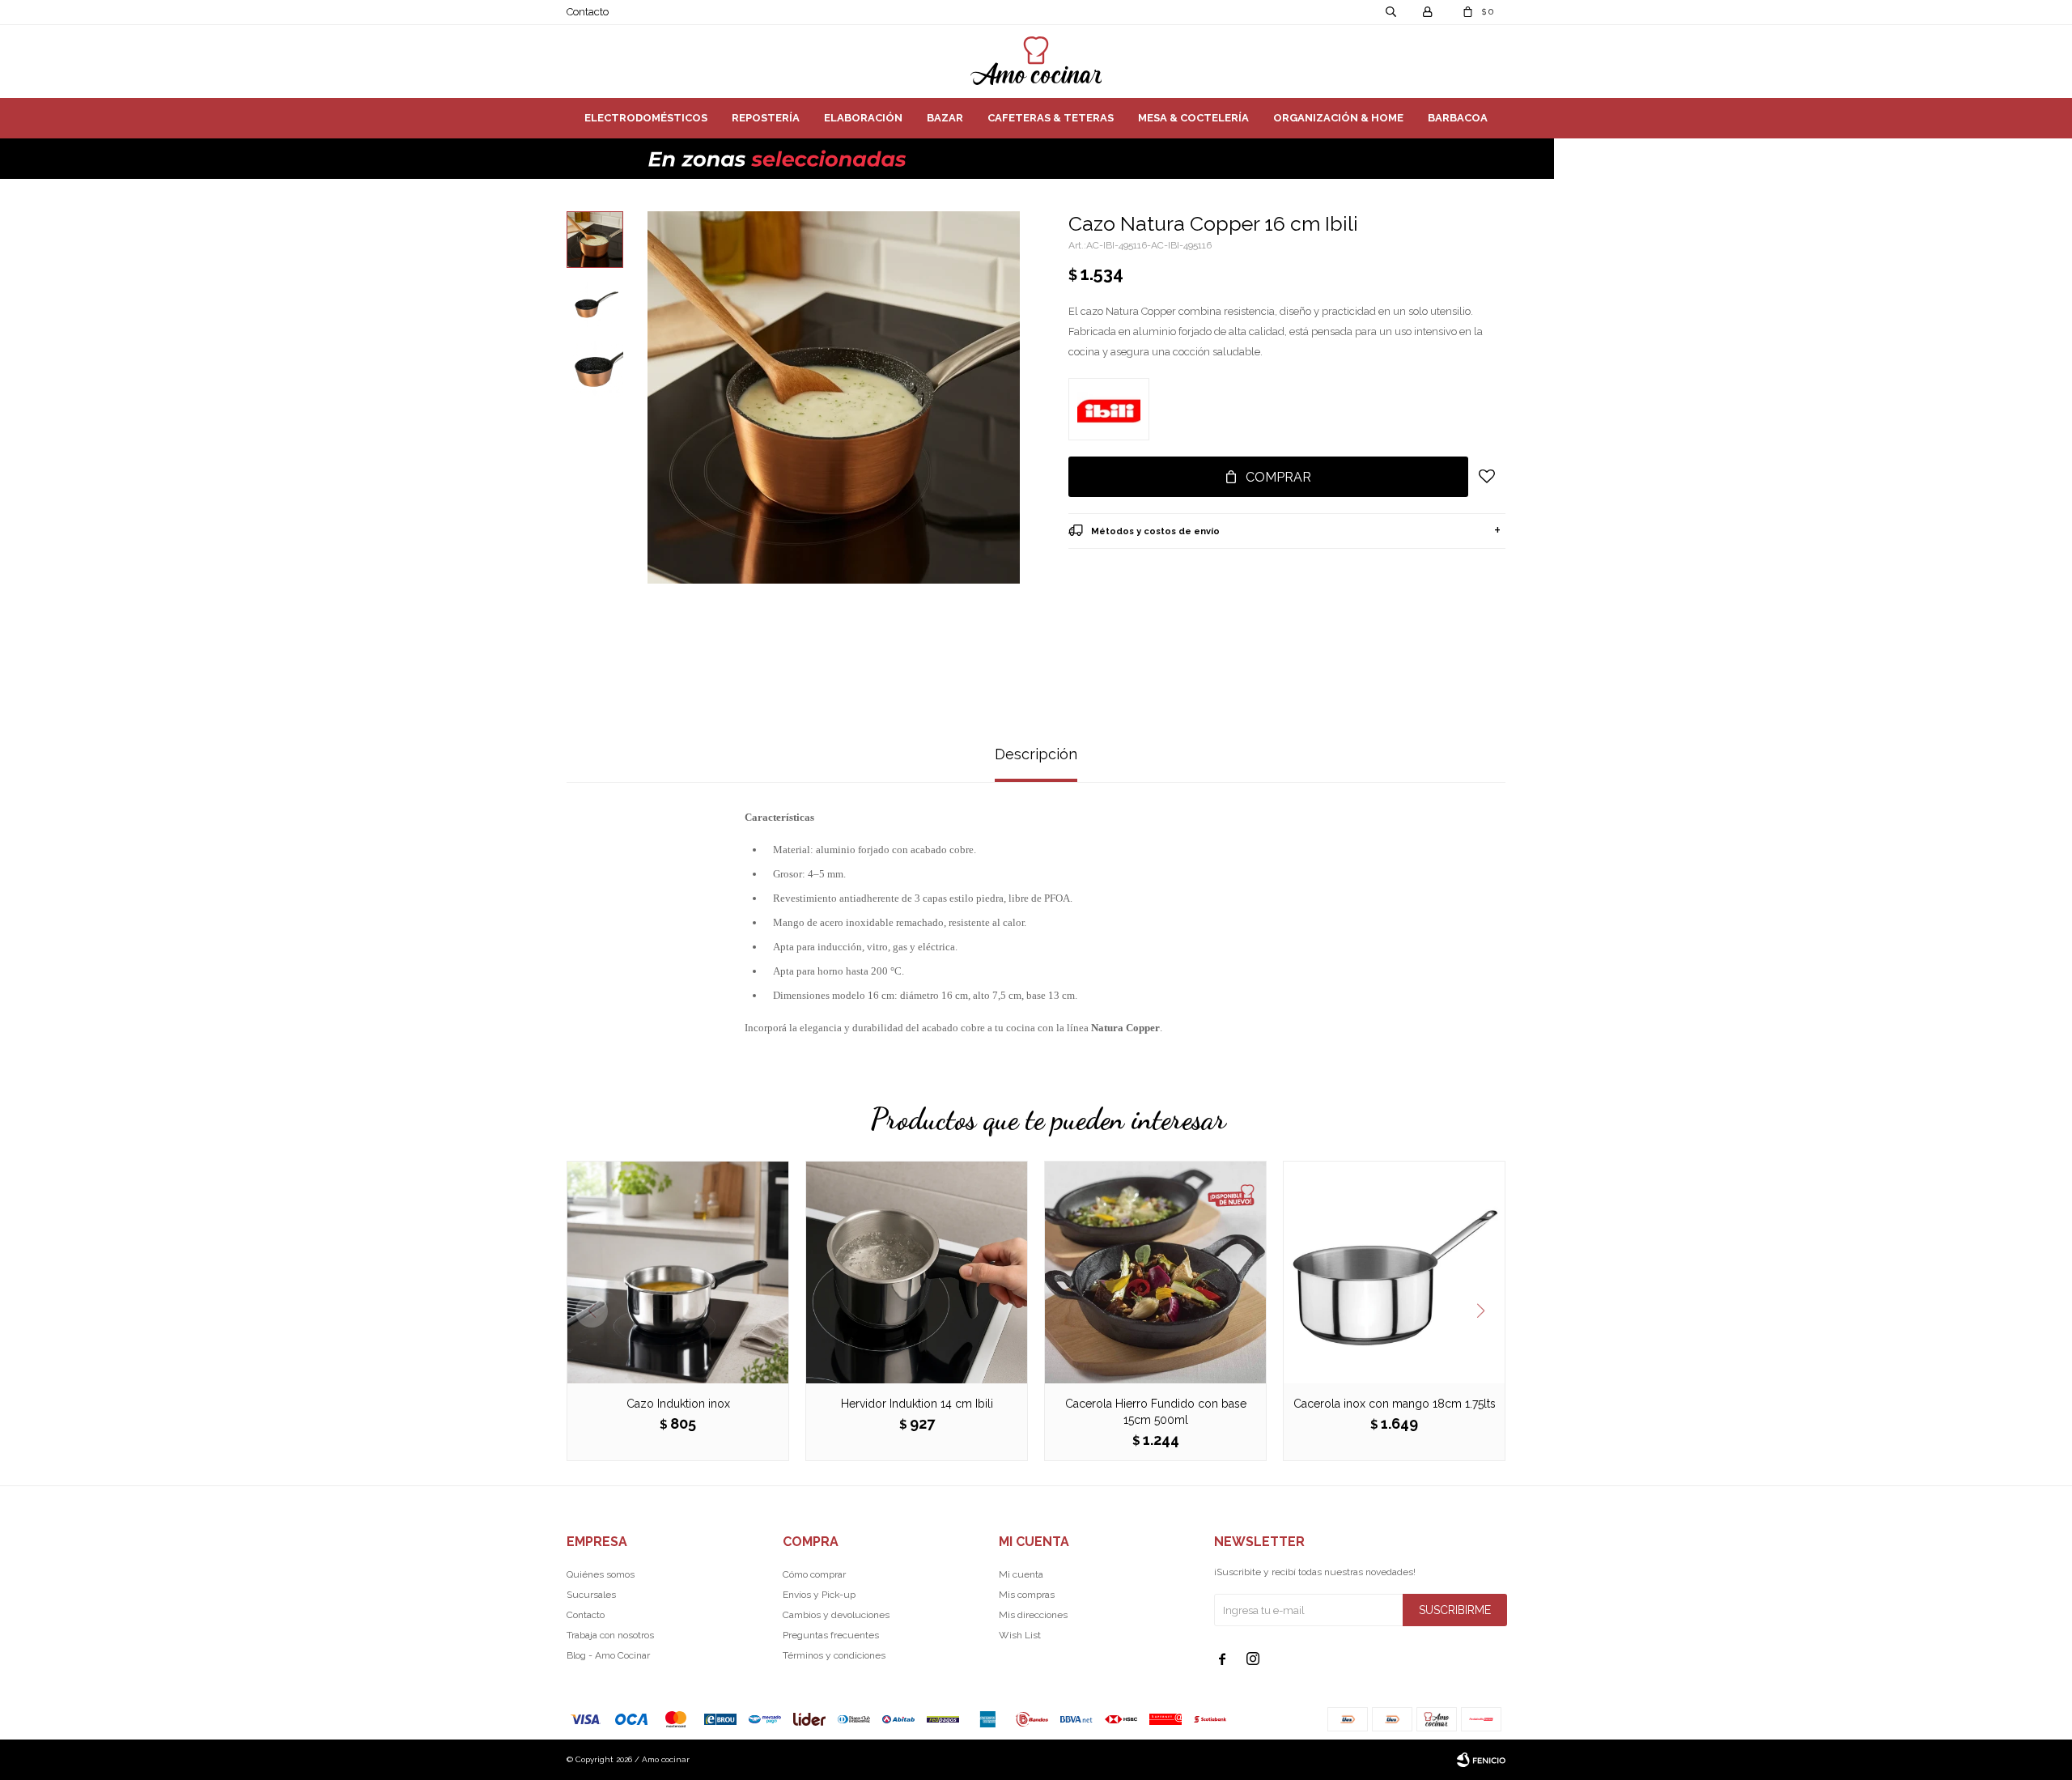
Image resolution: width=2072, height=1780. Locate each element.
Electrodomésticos (646, 118)
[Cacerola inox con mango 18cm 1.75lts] (1394, 1272)
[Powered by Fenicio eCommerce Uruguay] (1481, 1760)
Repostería (766, 118)
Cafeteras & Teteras (1051, 118)
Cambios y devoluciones (836, 1615)
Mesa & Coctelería (1193, 118)
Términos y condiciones (834, 1655)
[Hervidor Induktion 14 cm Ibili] (917, 1272)
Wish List (1020, 1635)
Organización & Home (1338, 118)
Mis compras (1027, 1595)
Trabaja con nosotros (610, 1635)
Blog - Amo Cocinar (608, 1655)
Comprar (1278, 477)
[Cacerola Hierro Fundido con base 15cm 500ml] (1155, 1272)
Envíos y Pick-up (819, 1595)
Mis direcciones (1033, 1615)
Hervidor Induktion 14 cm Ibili (917, 1404)
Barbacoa (1458, 118)
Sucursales (591, 1595)
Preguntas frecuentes (831, 1635)
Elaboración (863, 118)
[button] (1486, 1311)
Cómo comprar (814, 1574)
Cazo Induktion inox (678, 1404)
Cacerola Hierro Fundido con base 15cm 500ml (1156, 1412)
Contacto (588, 12)
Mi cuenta (1021, 1574)
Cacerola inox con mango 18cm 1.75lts (1395, 1404)
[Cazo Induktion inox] (678, 1272)
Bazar (945, 118)
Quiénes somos (601, 1574)
